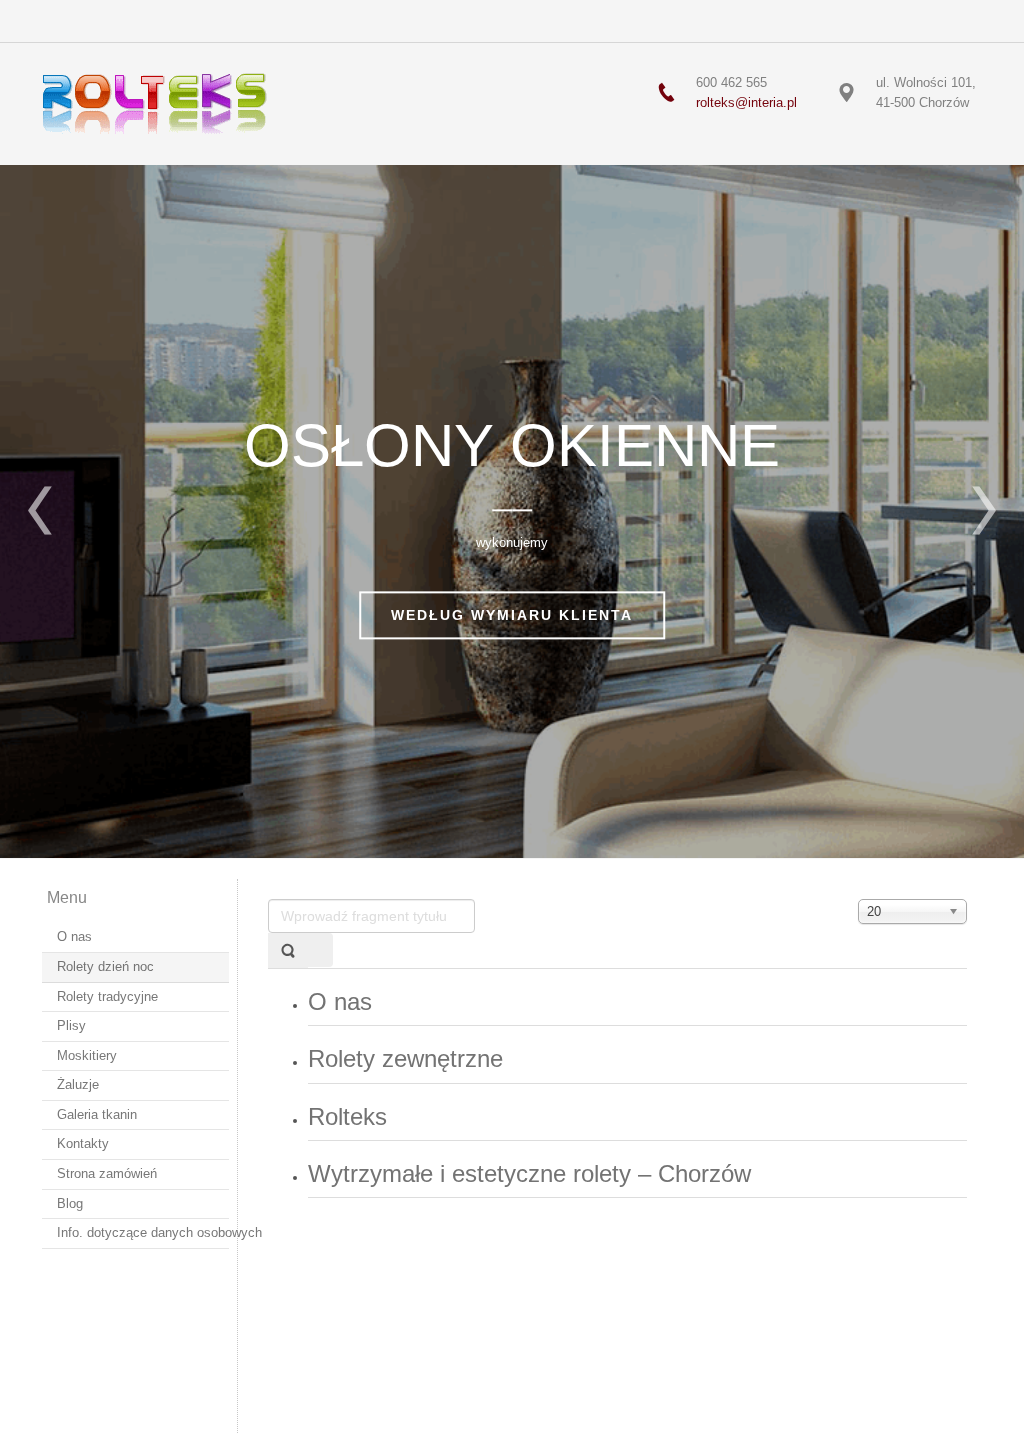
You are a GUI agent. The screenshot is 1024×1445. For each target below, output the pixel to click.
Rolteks (347, 1116)
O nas (340, 1001)
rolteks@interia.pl (746, 102)
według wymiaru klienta (512, 615)
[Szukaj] (288, 950)
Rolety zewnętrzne (405, 1058)
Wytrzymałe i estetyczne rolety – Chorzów (529, 1173)
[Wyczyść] (320, 950)
